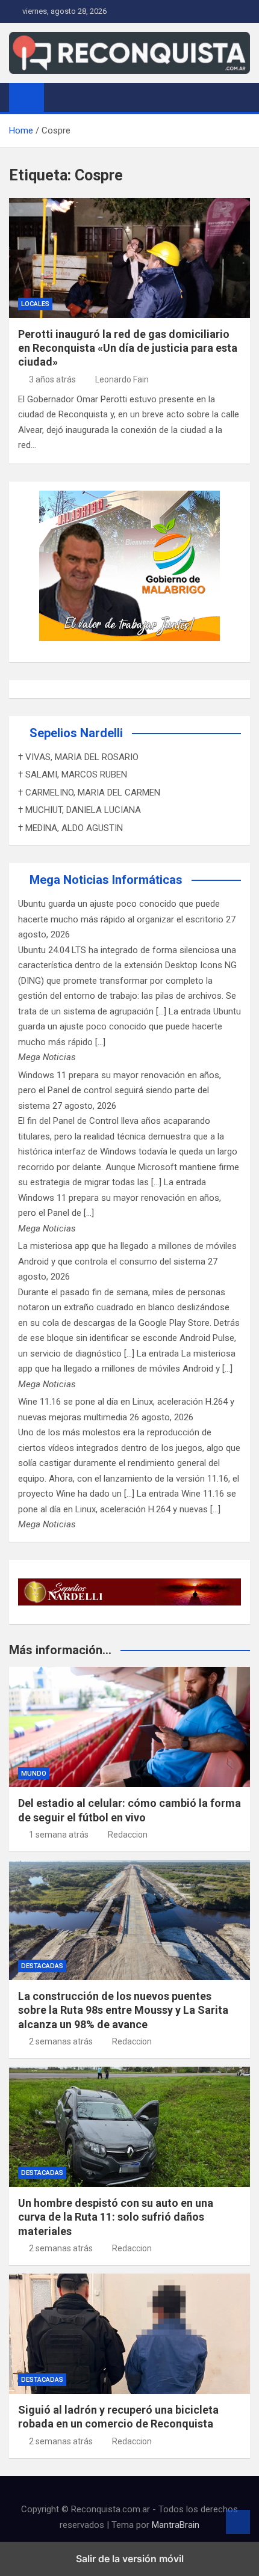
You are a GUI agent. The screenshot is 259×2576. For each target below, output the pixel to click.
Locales (35, 304)
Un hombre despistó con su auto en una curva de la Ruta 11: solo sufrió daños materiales (116, 2217)
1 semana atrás (59, 1835)
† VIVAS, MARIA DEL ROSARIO (78, 757)
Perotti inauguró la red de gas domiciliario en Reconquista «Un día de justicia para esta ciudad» (128, 348)
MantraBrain (176, 2525)
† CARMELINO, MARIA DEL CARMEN (89, 793)
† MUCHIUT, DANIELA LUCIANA (80, 810)
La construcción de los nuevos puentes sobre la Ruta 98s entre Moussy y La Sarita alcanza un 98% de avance (123, 2010)
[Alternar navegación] (59, 97)
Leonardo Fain (122, 379)
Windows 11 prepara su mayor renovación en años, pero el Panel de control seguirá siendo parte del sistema (120, 1090)
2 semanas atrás (61, 2041)
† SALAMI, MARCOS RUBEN (73, 774)
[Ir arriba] (238, 2522)
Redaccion (128, 1835)
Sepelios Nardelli (76, 733)
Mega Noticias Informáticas (106, 880)
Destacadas (42, 1966)
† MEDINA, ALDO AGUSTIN (70, 828)
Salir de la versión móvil (130, 2559)
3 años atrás (52, 379)
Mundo (34, 1774)
